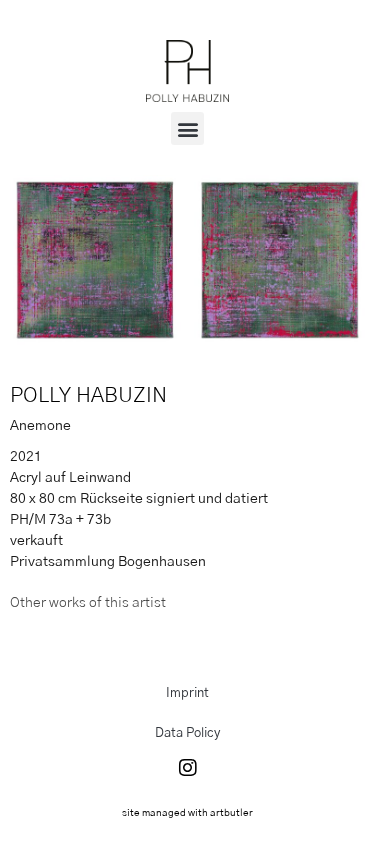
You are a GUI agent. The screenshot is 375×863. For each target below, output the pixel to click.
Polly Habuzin (88, 395)
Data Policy (187, 733)
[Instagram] (188, 768)
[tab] (88, 603)
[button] (187, 128)
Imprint (187, 693)
